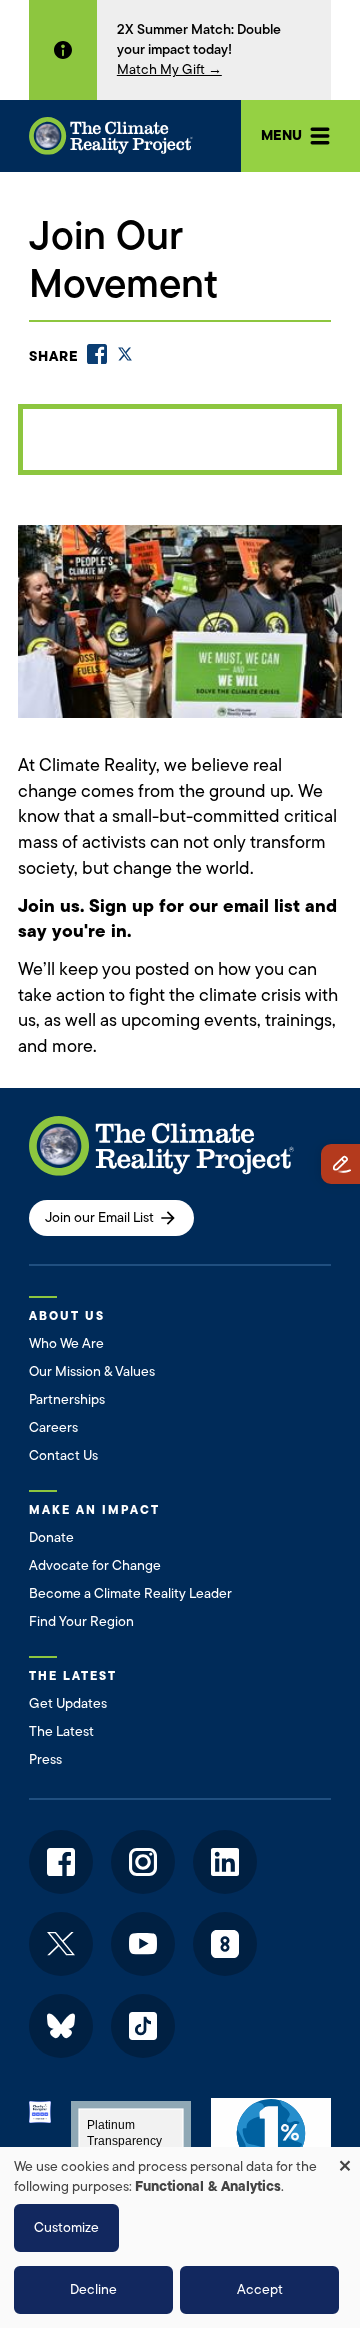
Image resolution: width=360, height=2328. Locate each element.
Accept (260, 2289)
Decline (93, 2289)
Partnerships (67, 1399)
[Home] (111, 135)
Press (45, 1759)
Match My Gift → (169, 69)
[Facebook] (97, 354)
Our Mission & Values (92, 1371)
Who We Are (66, 1343)
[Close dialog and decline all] (345, 2159)
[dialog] (180, 2237)
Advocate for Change (95, 1565)
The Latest (61, 1731)
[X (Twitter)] (125, 354)
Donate (51, 1537)
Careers (53, 1427)
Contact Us (63, 1455)
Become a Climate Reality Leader (130, 1593)
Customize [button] (66, 2227)
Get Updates (68, 1703)
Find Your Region (81, 1621)
